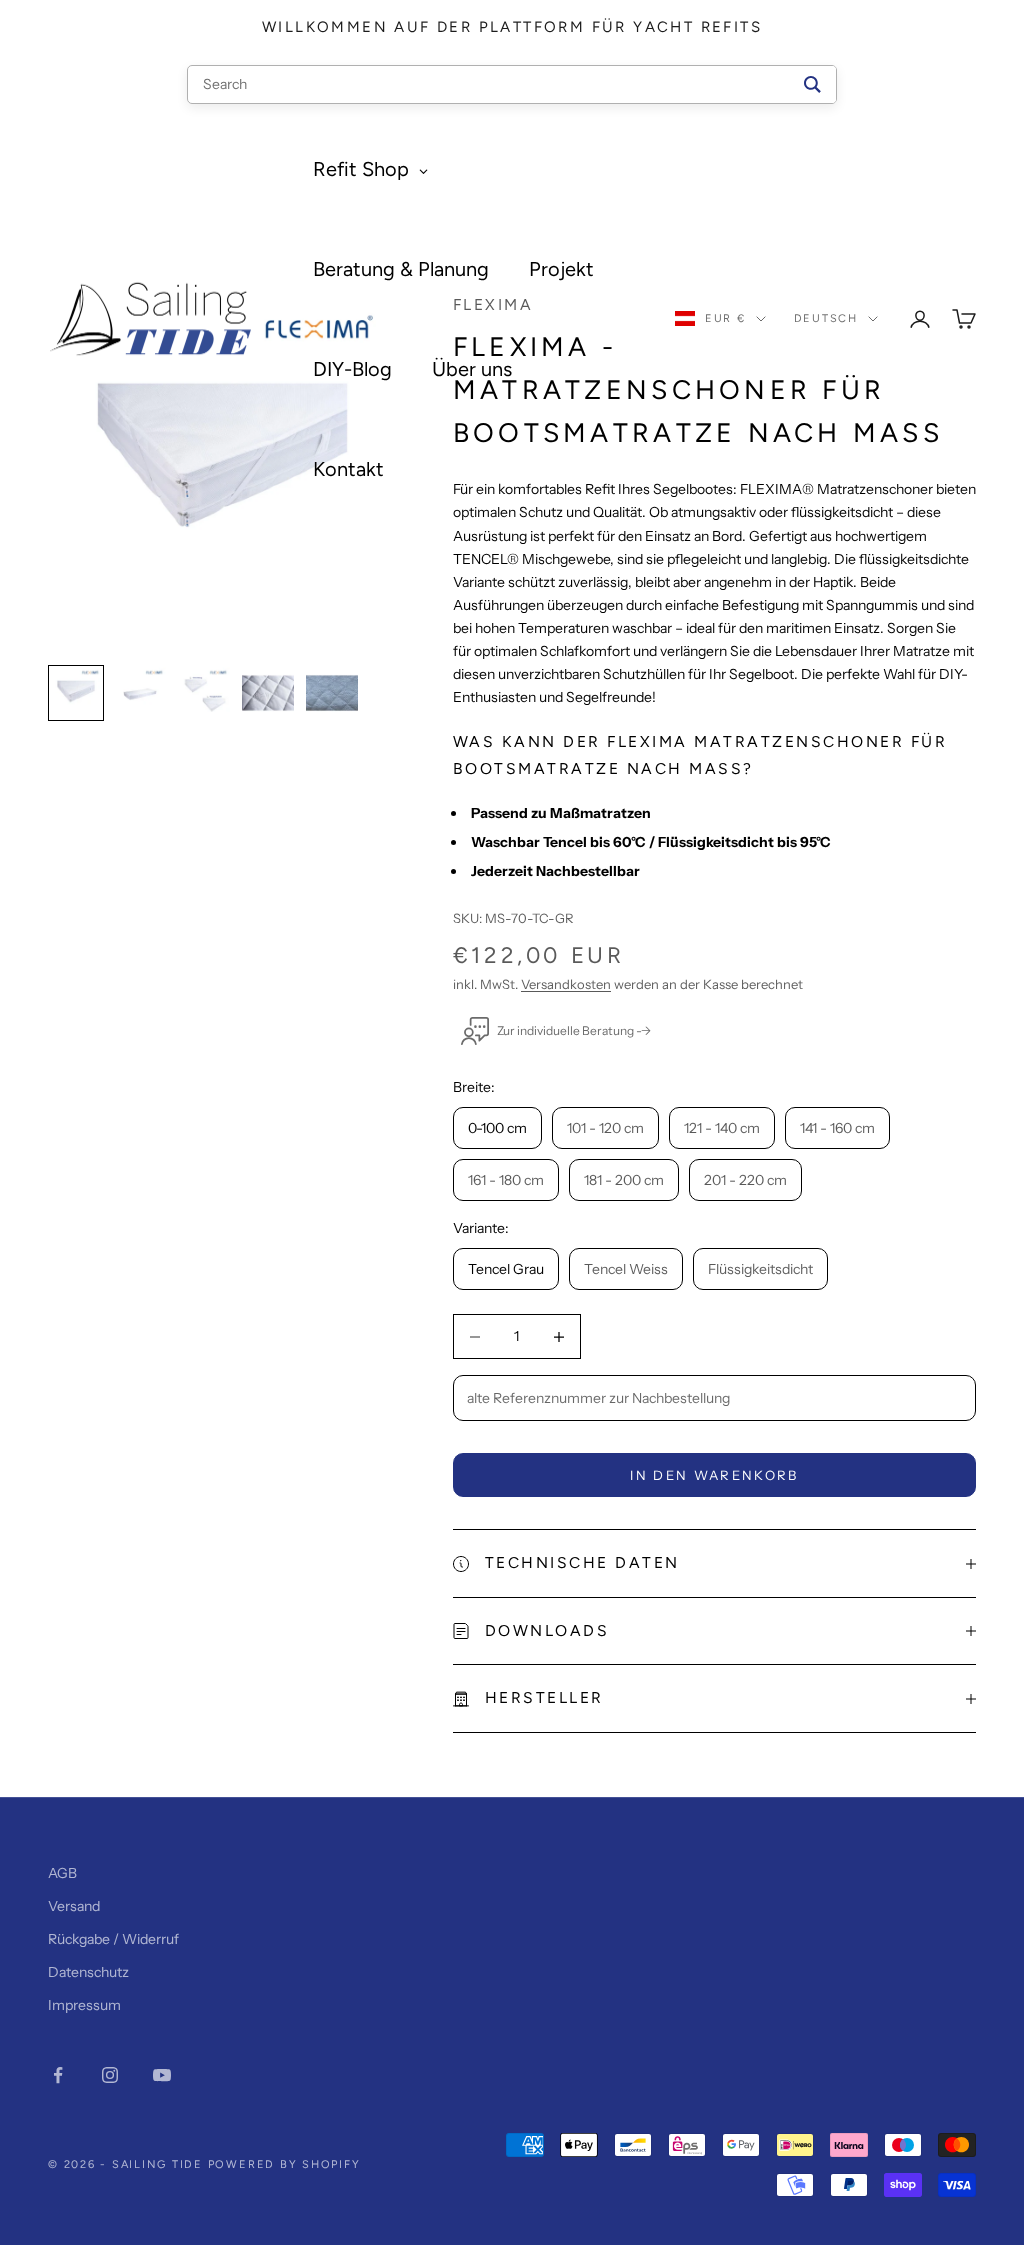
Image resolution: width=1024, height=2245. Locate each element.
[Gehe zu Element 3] (204, 693)
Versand (74, 1906)
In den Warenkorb (714, 1475)
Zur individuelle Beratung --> (574, 1030)
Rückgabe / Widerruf (113, 1939)
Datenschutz (88, 1972)
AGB (62, 1873)
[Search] (812, 84)
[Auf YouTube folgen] (162, 2075)
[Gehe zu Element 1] (76, 693)
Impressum (84, 2005)
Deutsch (826, 318)
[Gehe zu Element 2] (140, 693)
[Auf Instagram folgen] (110, 2075)
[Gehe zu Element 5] (332, 693)
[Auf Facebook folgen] (58, 2075)
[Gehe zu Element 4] (268, 693)
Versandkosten (566, 984)
